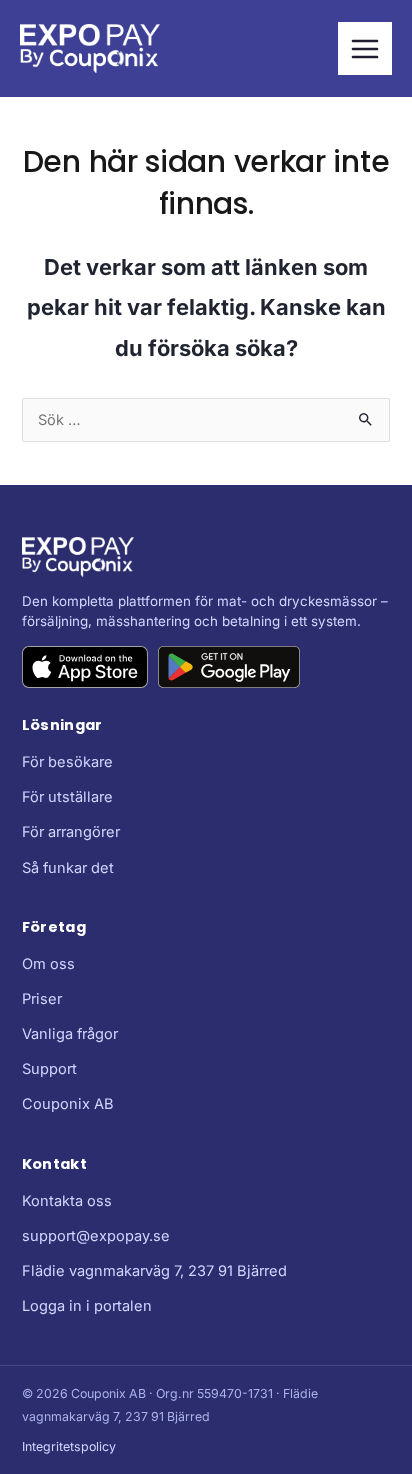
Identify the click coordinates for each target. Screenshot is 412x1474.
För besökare (67, 762)
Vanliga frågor (70, 1034)
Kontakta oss (67, 1201)
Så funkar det (68, 868)
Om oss (48, 964)
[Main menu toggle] (365, 49)
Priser (42, 999)
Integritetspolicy (69, 1446)
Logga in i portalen (87, 1306)
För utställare (67, 797)
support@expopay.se (96, 1236)
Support (49, 1069)
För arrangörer (71, 832)
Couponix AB (68, 1104)
